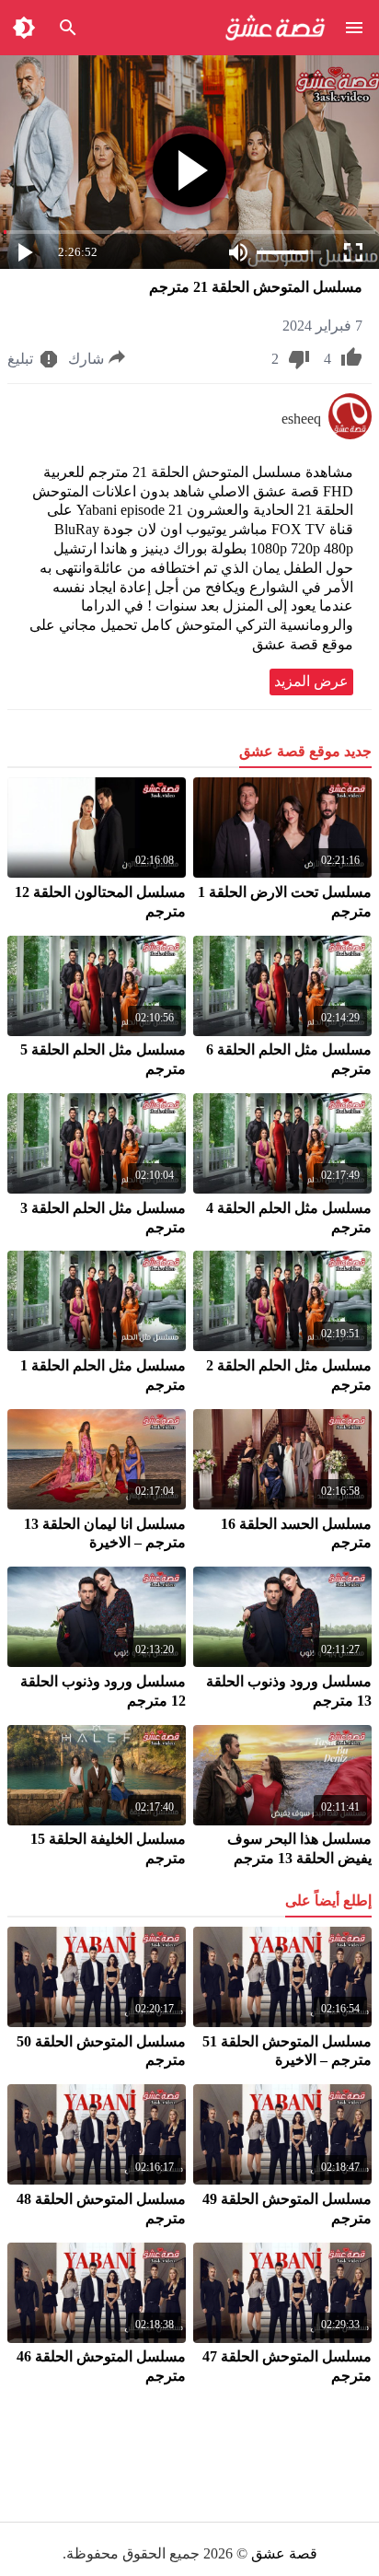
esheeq (301, 419)
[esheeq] (350, 434)
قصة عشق (284, 2553)
